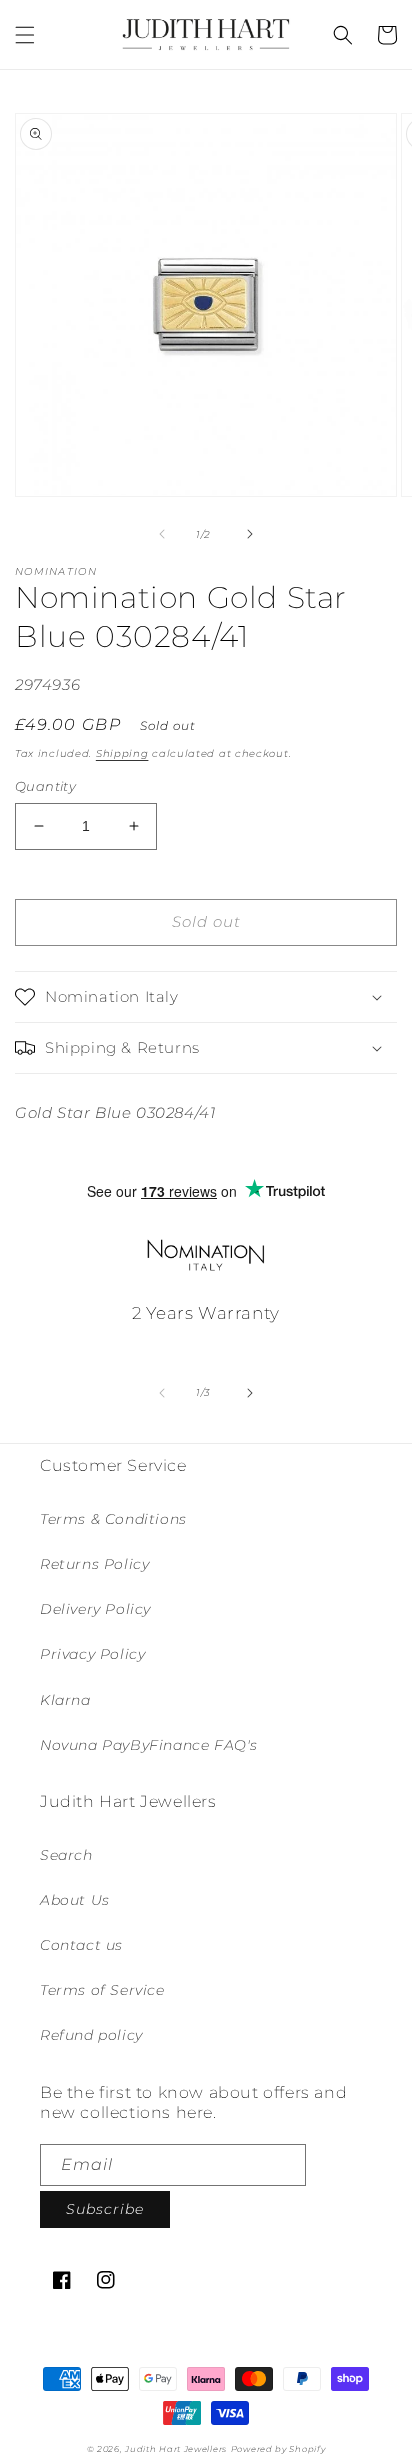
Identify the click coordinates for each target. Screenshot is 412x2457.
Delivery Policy (95, 1609)
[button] (25, 35)
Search (66, 1855)
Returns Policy (94, 1564)
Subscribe (105, 2209)
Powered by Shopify (278, 2449)
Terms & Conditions (113, 1519)
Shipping (122, 753)
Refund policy (91, 2035)
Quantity (45, 786)
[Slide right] (250, 534)
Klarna (65, 1700)
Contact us (81, 1945)
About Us (75, 1900)
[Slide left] (162, 534)
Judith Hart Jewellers (176, 2449)
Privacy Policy (92, 1654)
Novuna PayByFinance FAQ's (149, 1745)
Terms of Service (102, 1990)
